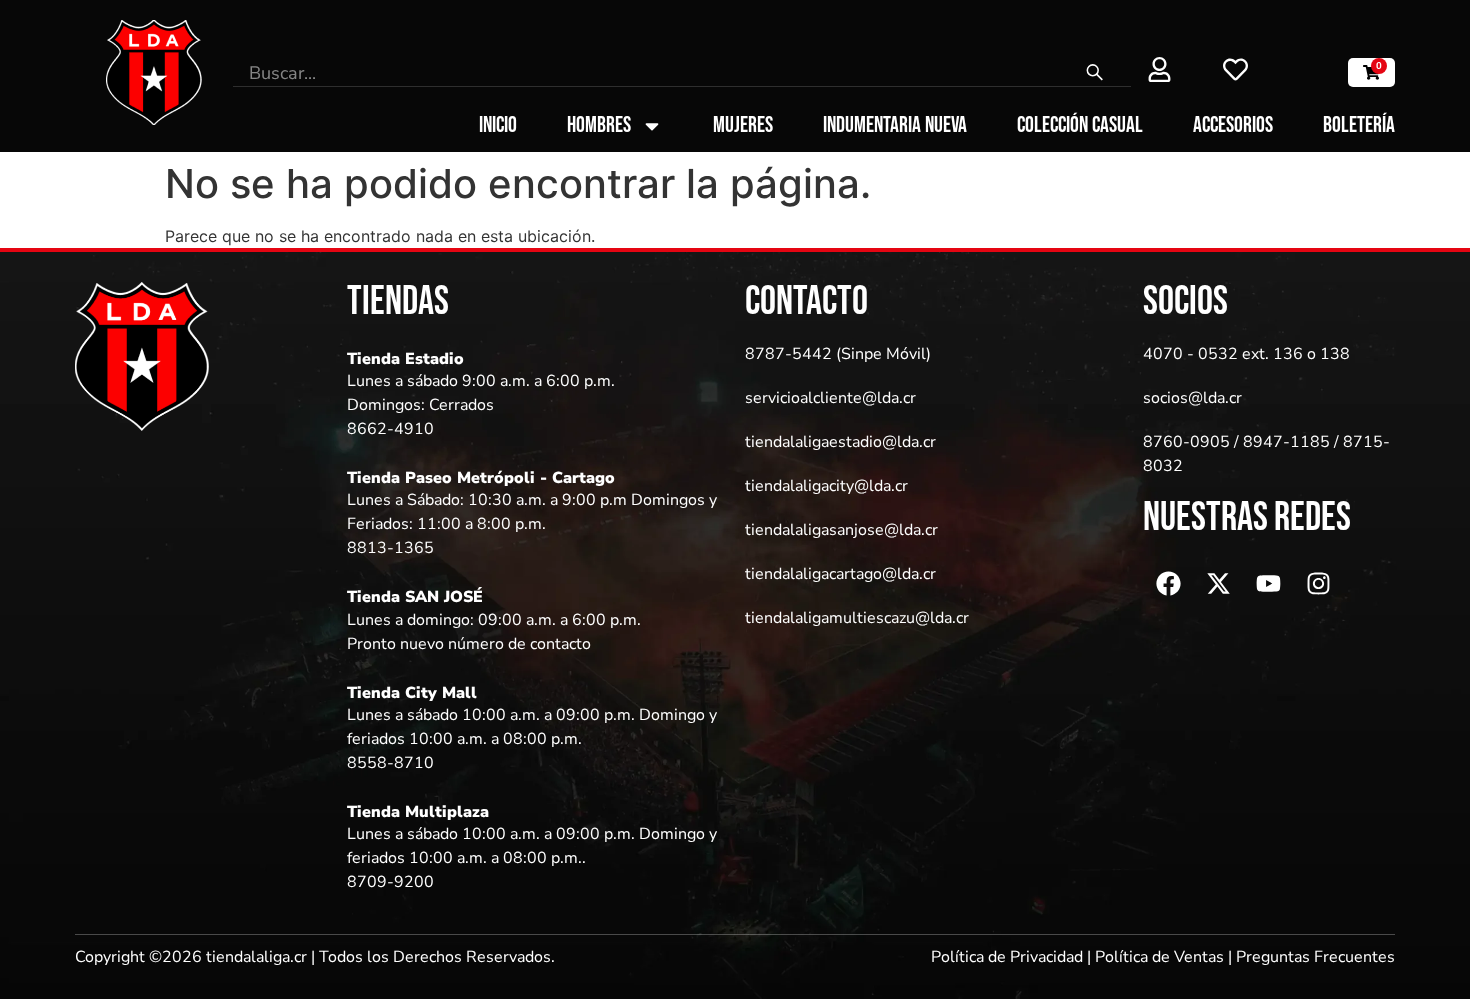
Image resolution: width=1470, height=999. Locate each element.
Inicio (498, 126)
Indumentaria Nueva (895, 126)
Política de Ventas (1159, 957)
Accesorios (1233, 126)
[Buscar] (1095, 73)
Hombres (599, 126)
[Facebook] (1168, 583)
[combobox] (646, 73)
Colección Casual (1080, 126)
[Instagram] (1318, 583)
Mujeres (743, 126)
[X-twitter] (1218, 583)
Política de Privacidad (1007, 957)
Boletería (1359, 126)
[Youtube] (1268, 583)
